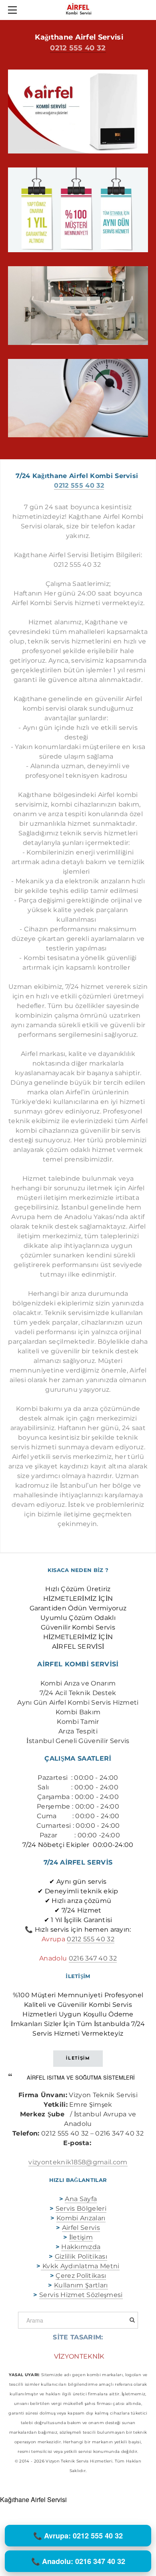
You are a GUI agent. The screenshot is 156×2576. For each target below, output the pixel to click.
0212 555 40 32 (78, 48)
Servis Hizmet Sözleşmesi (81, 2295)
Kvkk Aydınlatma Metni (80, 2266)
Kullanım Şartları (81, 2285)
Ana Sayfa (81, 2199)
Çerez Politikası (81, 2276)
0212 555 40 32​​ (90, 1939)
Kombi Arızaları (81, 2218)
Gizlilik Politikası (81, 2256)
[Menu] (14, 10)
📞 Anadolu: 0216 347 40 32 (78, 2561)
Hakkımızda (81, 2247)
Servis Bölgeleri (81, 2208)
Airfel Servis (81, 2228)
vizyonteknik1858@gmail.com (78, 2162)
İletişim (81, 2237)
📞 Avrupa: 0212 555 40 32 (78, 2536)
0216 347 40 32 (93, 1958)
